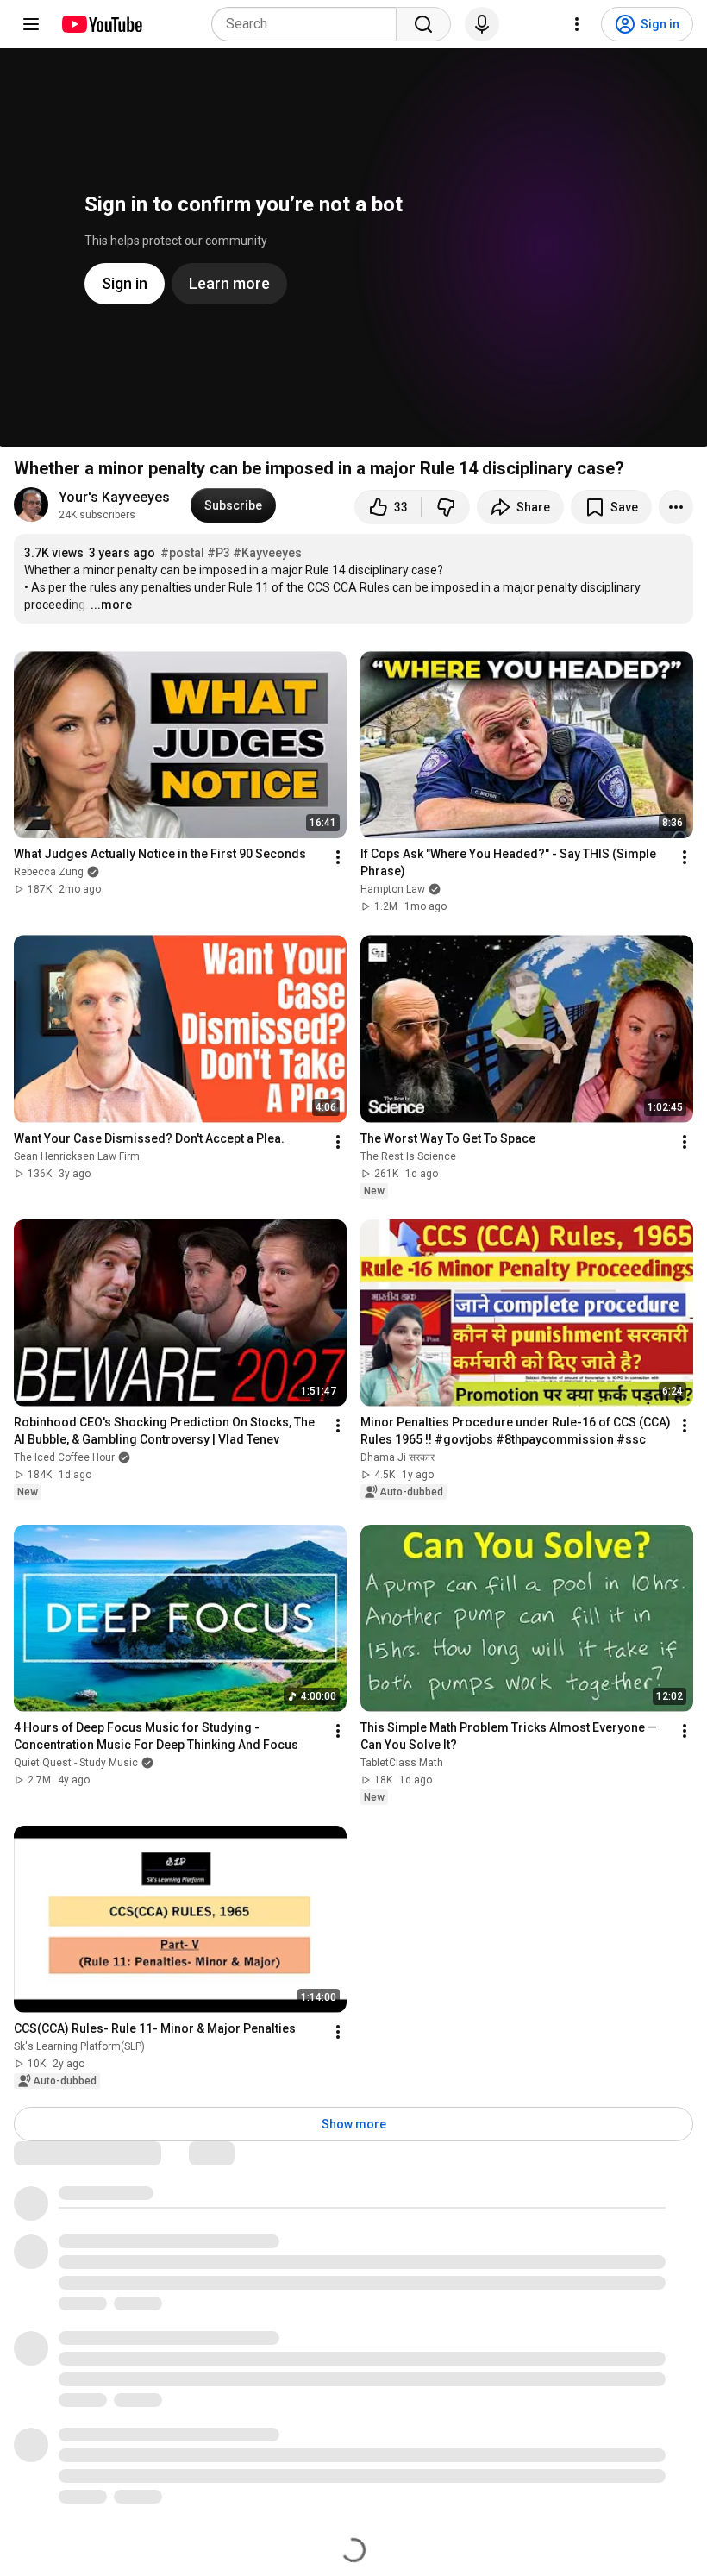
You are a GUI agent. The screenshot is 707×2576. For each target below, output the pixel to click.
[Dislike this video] (446, 507)
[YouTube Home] (101, 24)
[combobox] (309, 24)
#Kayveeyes (267, 553)
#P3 (219, 553)
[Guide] (31, 24)
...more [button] (111, 605)
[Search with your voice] (482, 24)
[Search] (423, 24)
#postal (182, 553)
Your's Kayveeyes (114, 497)
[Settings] (577, 24)
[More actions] (676, 507)
